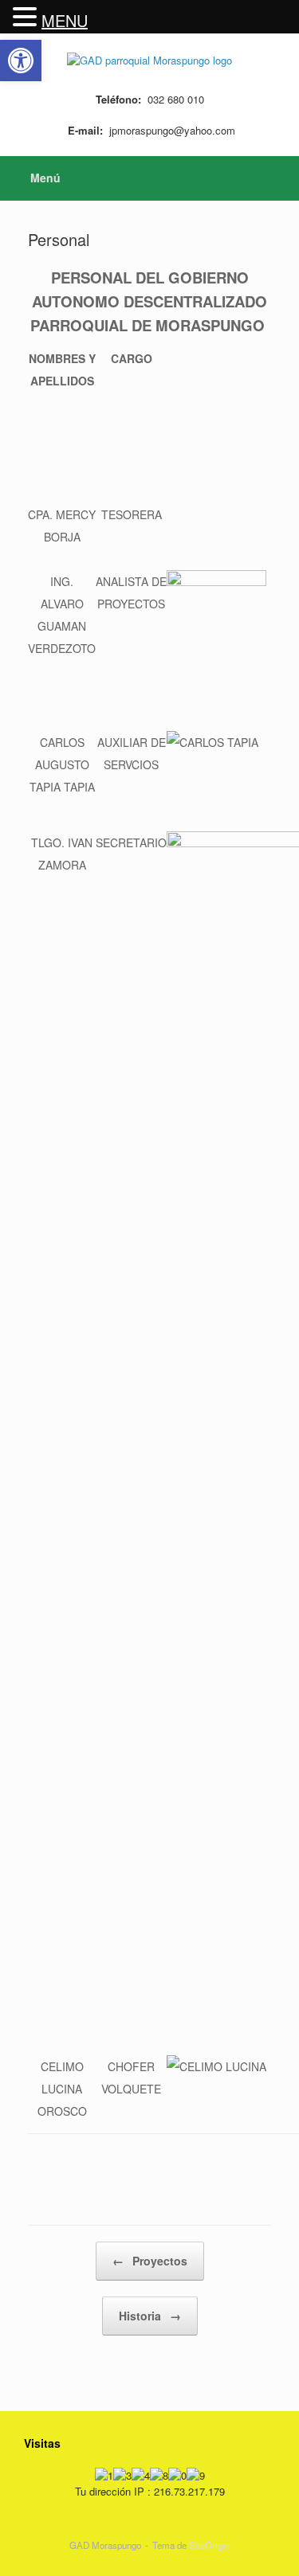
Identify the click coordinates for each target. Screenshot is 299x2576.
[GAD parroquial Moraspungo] (149, 59)
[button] (27, 17)
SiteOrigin (209, 2545)
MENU (65, 20)
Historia (150, 2316)
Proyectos (150, 2261)
